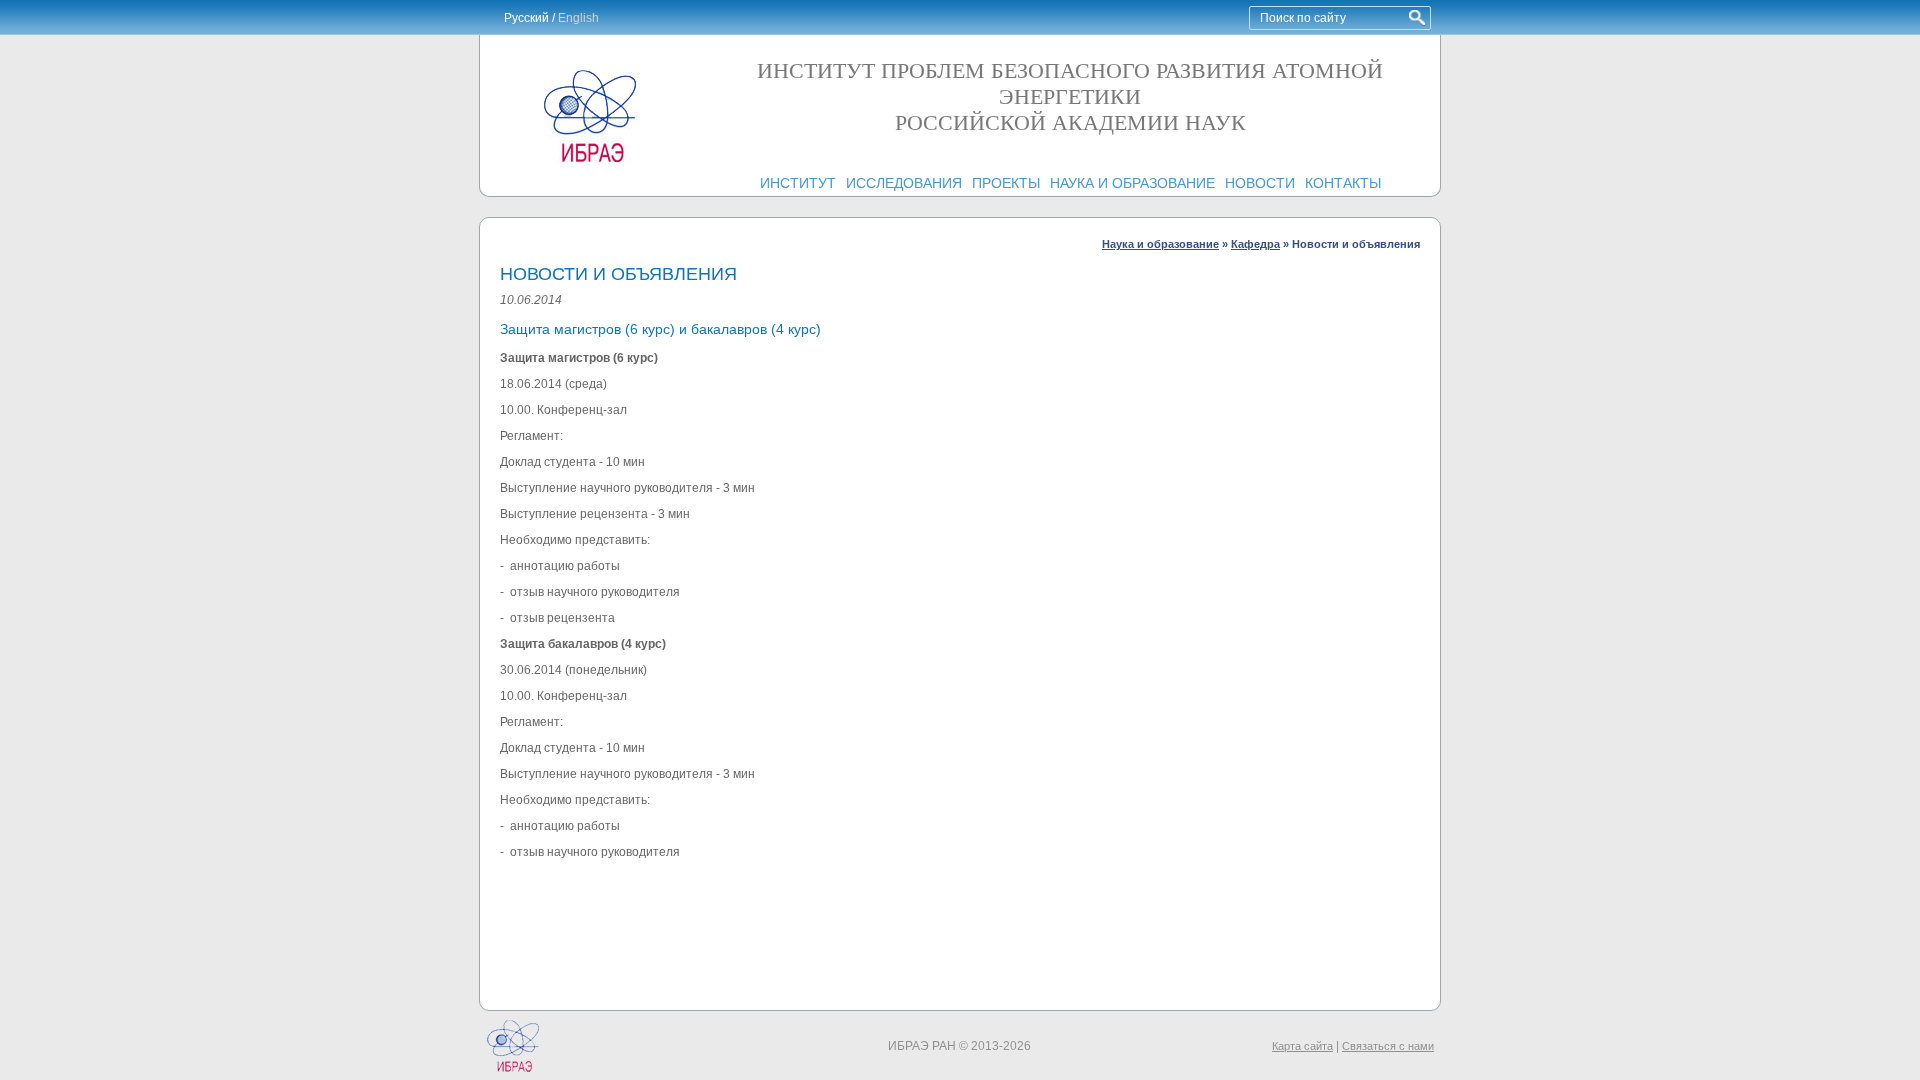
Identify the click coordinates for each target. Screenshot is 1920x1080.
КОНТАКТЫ (1343, 183)
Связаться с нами (1388, 1046)
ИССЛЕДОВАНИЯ (904, 183)
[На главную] (590, 162)
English (578, 18)
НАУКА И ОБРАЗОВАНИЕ (1132, 183)
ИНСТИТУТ (798, 183)
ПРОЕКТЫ (1006, 183)
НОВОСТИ (1260, 183)
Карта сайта (1302, 1046)
